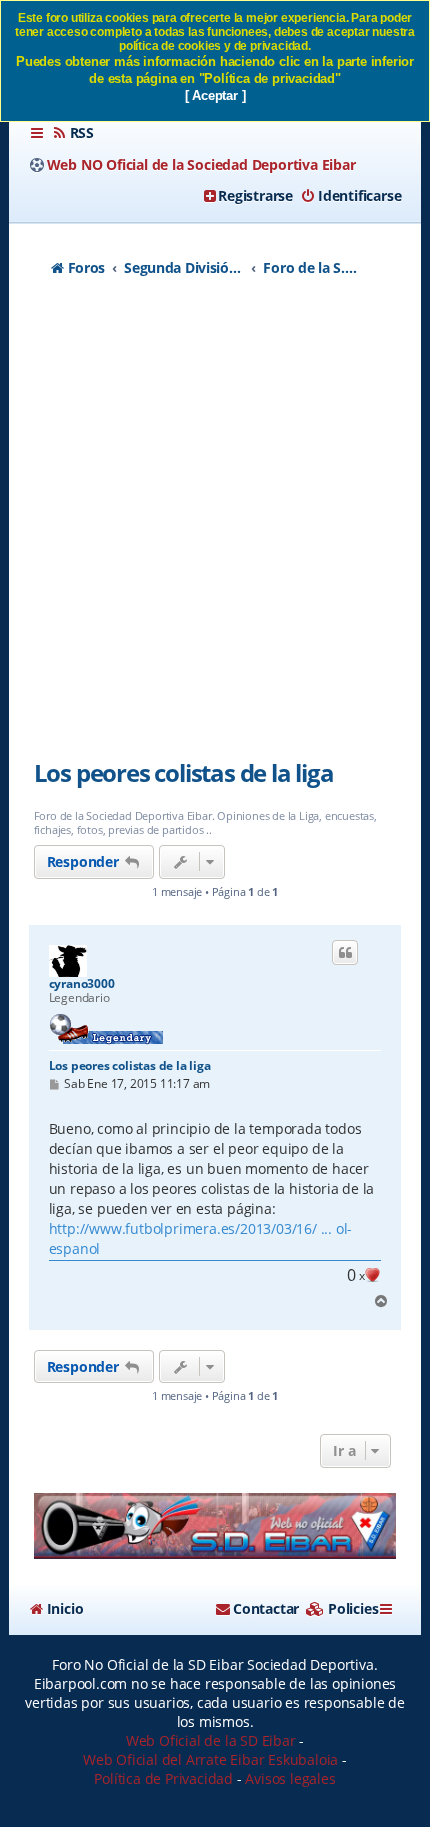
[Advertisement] (215, 529)
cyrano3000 (82, 984)
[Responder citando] (345, 953)
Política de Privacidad (163, 1778)
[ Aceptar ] (215, 95)
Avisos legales (290, 1778)
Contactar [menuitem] (266, 1608)
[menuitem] (73, 133)
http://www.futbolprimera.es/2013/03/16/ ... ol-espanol (201, 1238)
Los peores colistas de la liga (184, 772)
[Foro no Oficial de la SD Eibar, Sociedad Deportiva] (215, 1526)
